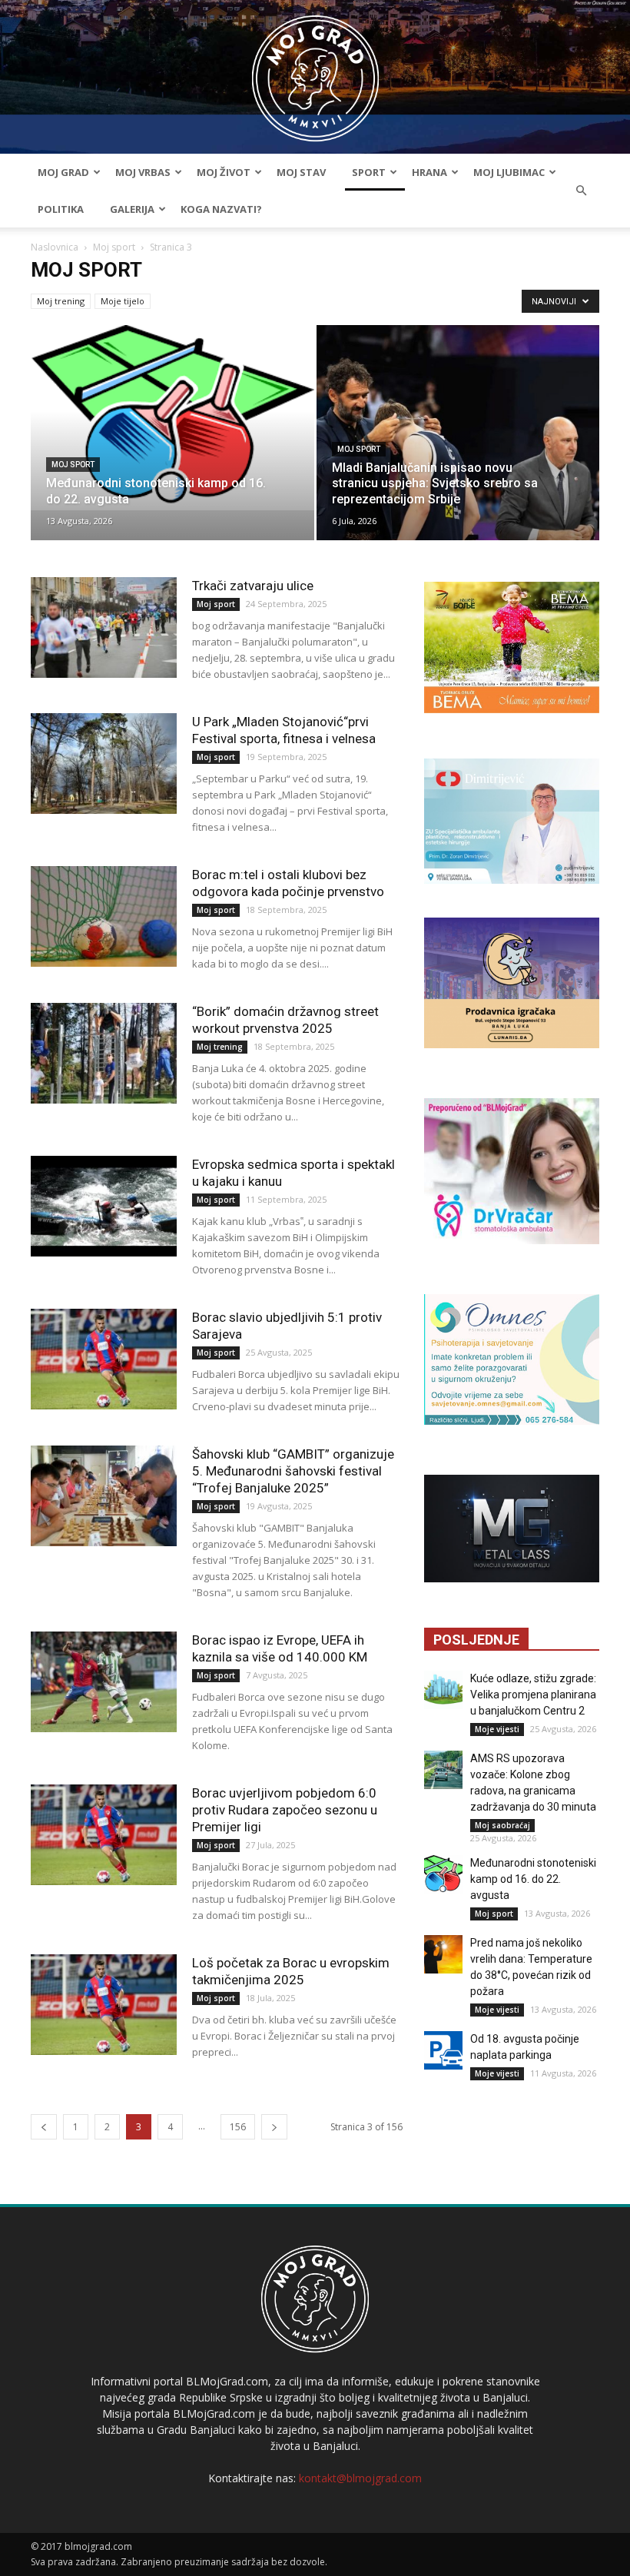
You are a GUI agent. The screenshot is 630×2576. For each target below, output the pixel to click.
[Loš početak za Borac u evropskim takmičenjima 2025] (104, 2005)
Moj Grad (63, 172)
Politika (61, 209)
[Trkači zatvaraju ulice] (104, 627)
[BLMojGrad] (315, 71)
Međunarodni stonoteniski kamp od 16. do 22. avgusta (533, 1879)
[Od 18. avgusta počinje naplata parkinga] (443, 2050)
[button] (581, 191)
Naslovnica (55, 247)
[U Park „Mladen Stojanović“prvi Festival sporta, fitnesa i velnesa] (104, 764)
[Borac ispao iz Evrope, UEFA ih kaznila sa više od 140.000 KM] (104, 1682)
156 (238, 2127)
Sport (369, 172)
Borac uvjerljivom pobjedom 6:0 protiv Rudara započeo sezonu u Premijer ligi (285, 1810)
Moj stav (301, 172)
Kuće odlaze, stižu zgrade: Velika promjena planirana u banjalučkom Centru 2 (533, 1695)
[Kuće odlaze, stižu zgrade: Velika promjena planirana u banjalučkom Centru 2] (443, 1690)
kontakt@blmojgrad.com (360, 2478)
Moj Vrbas (143, 172)
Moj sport (114, 247)
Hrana (429, 172)
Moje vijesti (497, 1729)
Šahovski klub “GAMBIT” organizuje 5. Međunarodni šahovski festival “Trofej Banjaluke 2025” (293, 1471)
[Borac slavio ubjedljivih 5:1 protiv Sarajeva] (104, 1359)
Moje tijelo (123, 301)
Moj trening (61, 301)
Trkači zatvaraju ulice (253, 586)
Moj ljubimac (509, 172)
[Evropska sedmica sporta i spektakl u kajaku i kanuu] (104, 1206)
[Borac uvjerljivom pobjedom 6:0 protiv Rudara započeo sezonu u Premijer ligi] (104, 1835)
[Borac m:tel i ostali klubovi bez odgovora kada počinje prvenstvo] (104, 916)
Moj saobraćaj (502, 1825)
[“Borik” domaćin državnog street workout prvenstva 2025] (104, 1053)
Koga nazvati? (221, 209)
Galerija (132, 209)
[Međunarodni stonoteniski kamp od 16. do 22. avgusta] (172, 418)
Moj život (224, 172)
